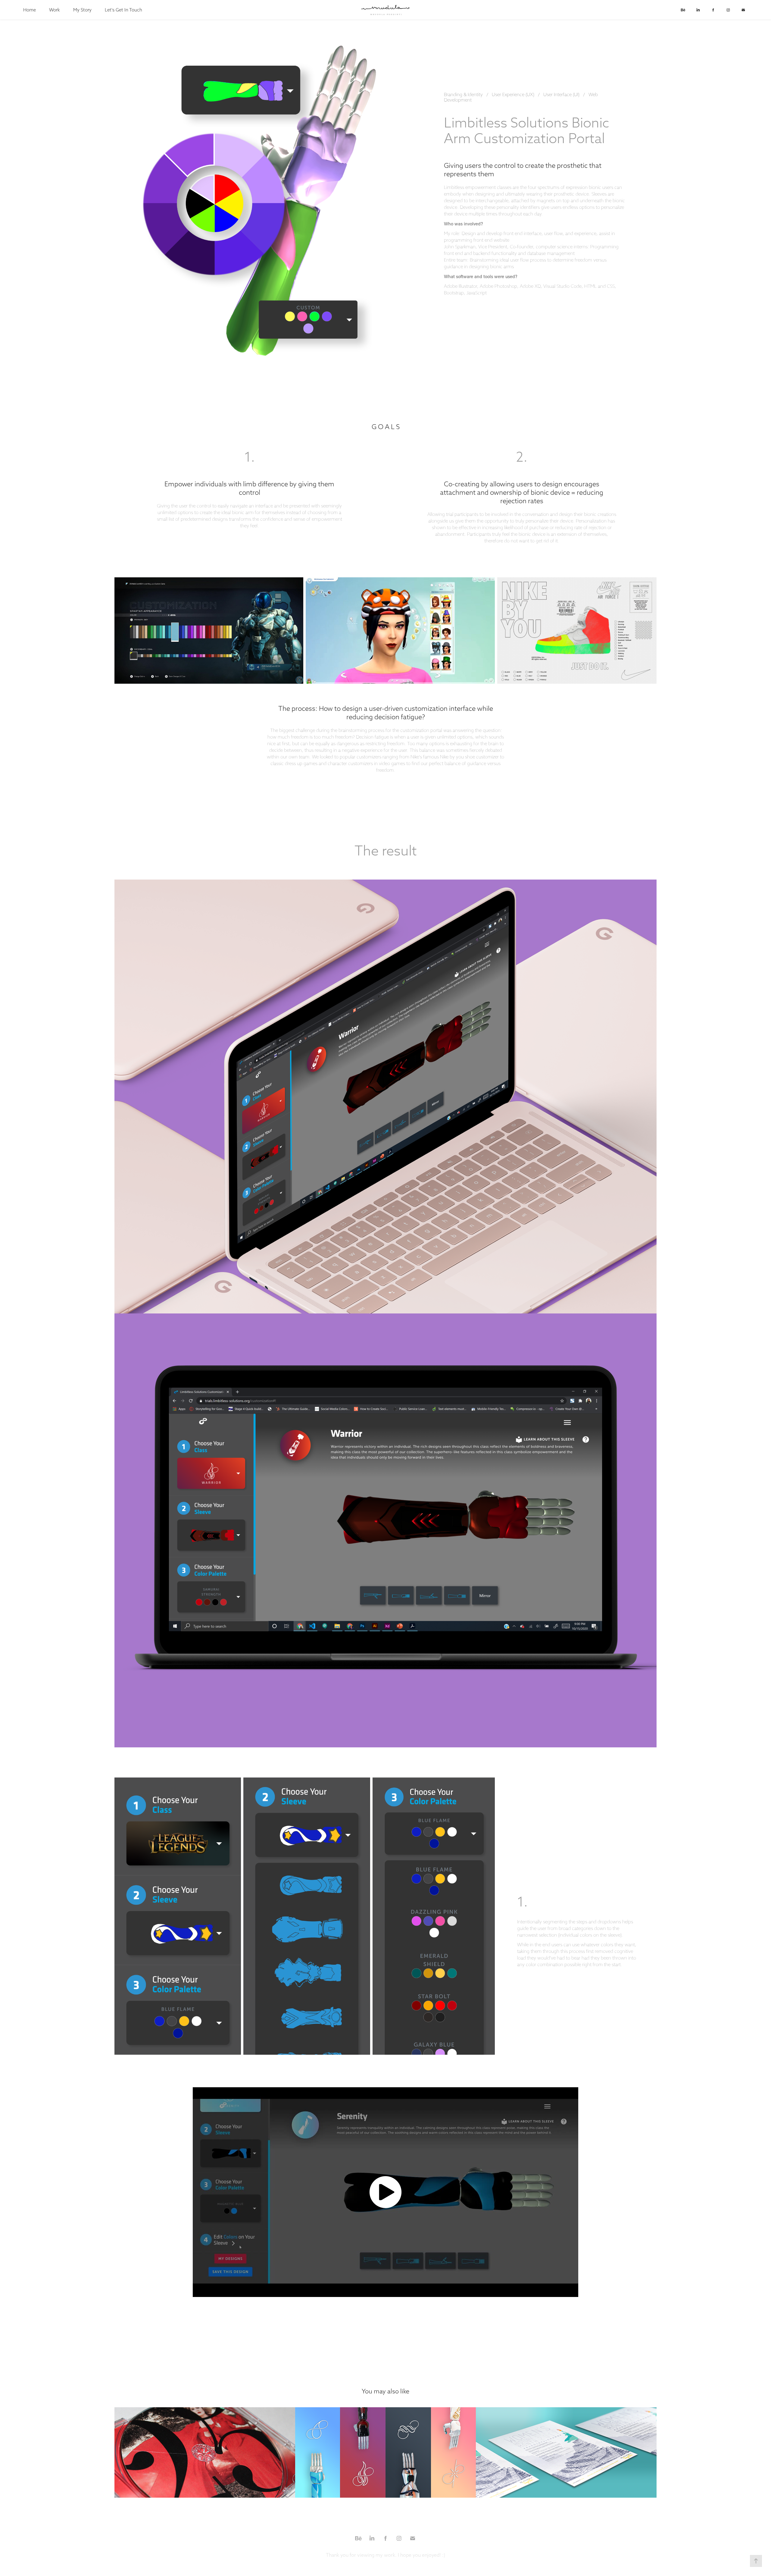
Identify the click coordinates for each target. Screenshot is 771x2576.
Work (55, 10)
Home (30, 10)
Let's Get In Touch (123, 10)
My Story (82, 10)
